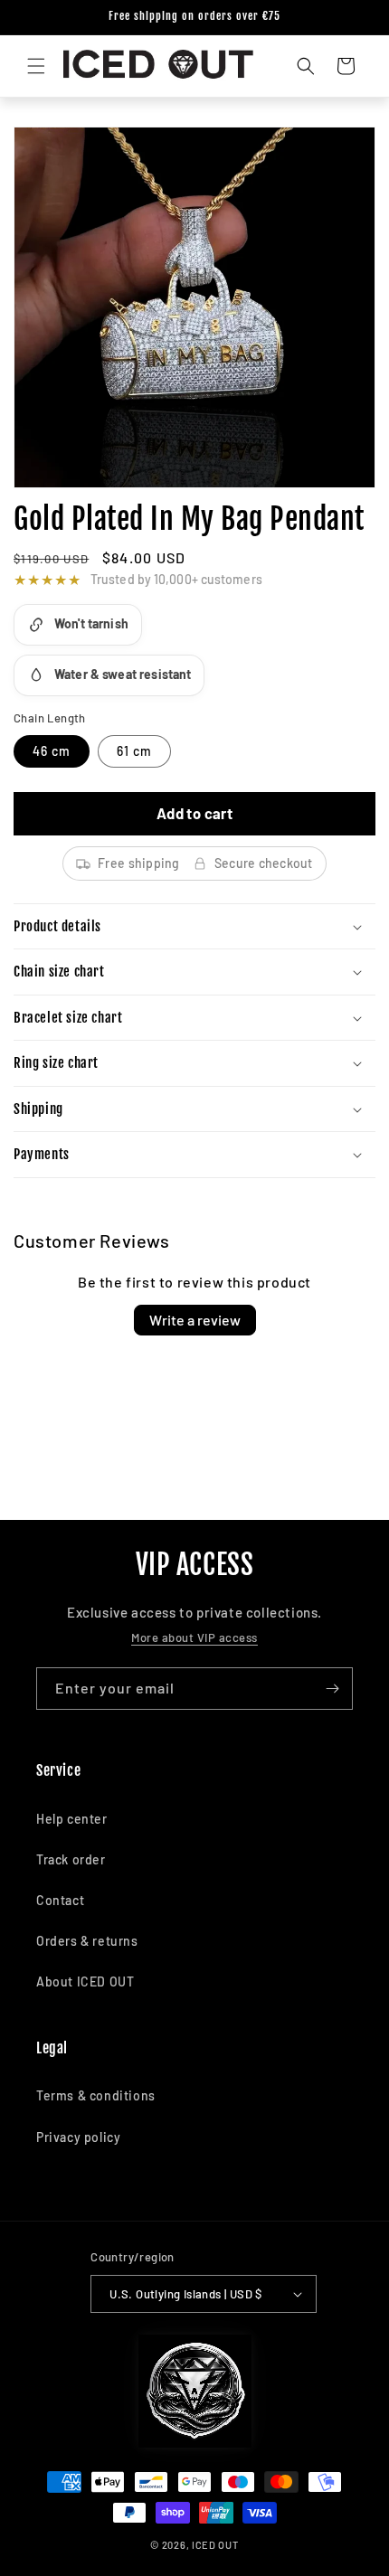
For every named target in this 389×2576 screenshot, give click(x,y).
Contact (60, 1900)
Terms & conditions (96, 2095)
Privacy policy (78, 2137)
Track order (71, 1859)
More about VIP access (194, 1637)
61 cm (134, 751)
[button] (36, 66)
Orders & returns (87, 1941)
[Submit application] (332, 1689)
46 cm (52, 751)
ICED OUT (215, 2545)
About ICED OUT (85, 1982)
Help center (72, 1819)
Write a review (195, 1320)
